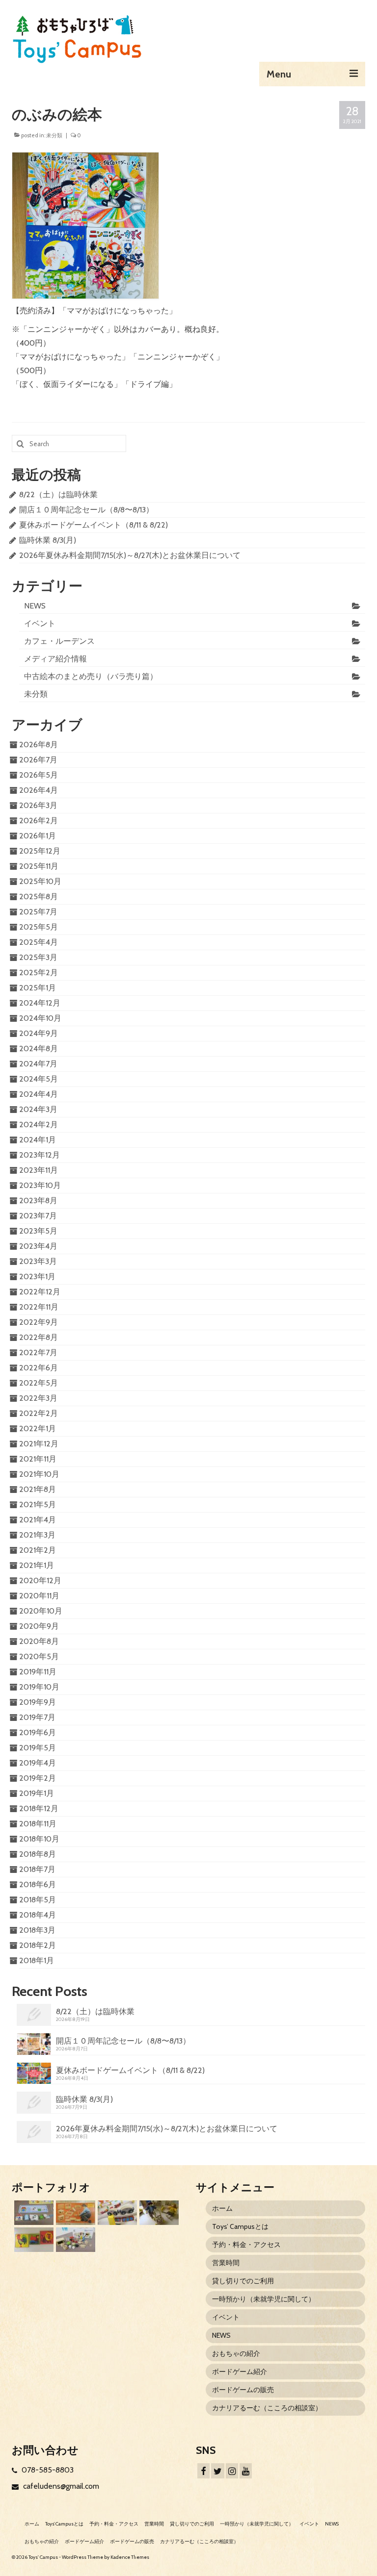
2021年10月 (39, 1474)
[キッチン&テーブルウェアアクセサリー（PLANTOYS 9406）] (74, 2240)
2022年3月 (38, 1398)
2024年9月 (39, 1033)
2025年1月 (38, 988)
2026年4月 (39, 790)
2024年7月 (38, 1064)
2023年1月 (37, 1276)
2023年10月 (40, 1185)
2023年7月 (38, 1216)
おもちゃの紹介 (236, 2353)
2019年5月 (38, 1748)
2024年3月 (38, 1109)
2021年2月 (38, 1550)
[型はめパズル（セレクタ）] (33, 2240)
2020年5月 (39, 1656)
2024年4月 (39, 1094)
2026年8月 (39, 745)
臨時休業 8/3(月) (48, 540)
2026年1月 (38, 836)
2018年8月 (38, 1854)
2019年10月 (39, 1687)
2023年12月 (40, 1155)
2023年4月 (38, 1246)
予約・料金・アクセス (246, 2245)
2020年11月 (39, 1596)
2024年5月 (39, 1079)
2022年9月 (39, 1322)
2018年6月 (38, 1884)
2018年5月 (38, 1900)
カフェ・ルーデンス (59, 641)
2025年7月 (38, 912)
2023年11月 (39, 1170)
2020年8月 (39, 1641)
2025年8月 (39, 897)
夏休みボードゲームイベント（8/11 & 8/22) (94, 525)
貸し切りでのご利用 (243, 2281)
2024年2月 (39, 1124)
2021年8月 (38, 1489)
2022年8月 (39, 1337)
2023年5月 (38, 1231)
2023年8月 (38, 1200)
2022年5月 (39, 1383)
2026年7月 (38, 760)
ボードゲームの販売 (243, 2390)
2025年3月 (38, 957)
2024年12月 (40, 1003)
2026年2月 (39, 821)
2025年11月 (39, 866)
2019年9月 (38, 1702)
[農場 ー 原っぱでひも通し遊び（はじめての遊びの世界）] (33, 2213)
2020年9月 (39, 1626)
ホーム (222, 2208)
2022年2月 (39, 1413)
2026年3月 (38, 805)
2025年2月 (39, 972)
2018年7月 (37, 1869)
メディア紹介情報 (55, 659)
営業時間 (226, 2263)
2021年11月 (38, 1459)
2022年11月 (39, 1307)
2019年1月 (37, 1793)
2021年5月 (38, 1504)
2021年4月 (38, 1520)
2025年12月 (40, 851)
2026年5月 (39, 775)
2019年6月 (38, 1732)
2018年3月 (37, 1930)
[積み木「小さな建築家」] (74, 2213)
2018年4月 (38, 1915)
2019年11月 (38, 1672)
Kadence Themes (130, 2557)
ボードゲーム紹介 (240, 2372)
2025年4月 (39, 942)
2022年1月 (38, 1428)
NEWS (35, 606)
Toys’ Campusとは (240, 2226)
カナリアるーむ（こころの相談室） (267, 2408)
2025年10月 (40, 881)
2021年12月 (39, 1444)
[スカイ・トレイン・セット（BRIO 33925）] (116, 2213)
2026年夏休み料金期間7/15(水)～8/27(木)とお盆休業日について (130, 555)
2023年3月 (38, 1261)
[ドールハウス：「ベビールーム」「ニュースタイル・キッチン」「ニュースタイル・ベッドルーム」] (158, 2213)
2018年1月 (37, 1960)
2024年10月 (40, 1018)
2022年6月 (39, 1368)
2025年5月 (39, 927)
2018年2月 (38, 1945)
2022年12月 (40, 1292)
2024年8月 (39, 1048)
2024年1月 (38, 1140)
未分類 (54, 135)
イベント (40, 623)
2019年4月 (38, 1763)
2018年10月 (39, 1839)
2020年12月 (40, 1580)
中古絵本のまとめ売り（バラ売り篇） (91, 676)
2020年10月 (41, 1611)
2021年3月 (37, 1535)
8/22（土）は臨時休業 (58, 494)
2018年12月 (39, 1808)
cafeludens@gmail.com (60, 2486)
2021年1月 (37, 1565)
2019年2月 (38, 1778)
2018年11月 (38, 1824)
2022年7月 (38, 1352)
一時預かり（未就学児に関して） (264, 2299)
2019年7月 (37, 1717)
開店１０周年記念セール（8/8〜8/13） (86, 510)
